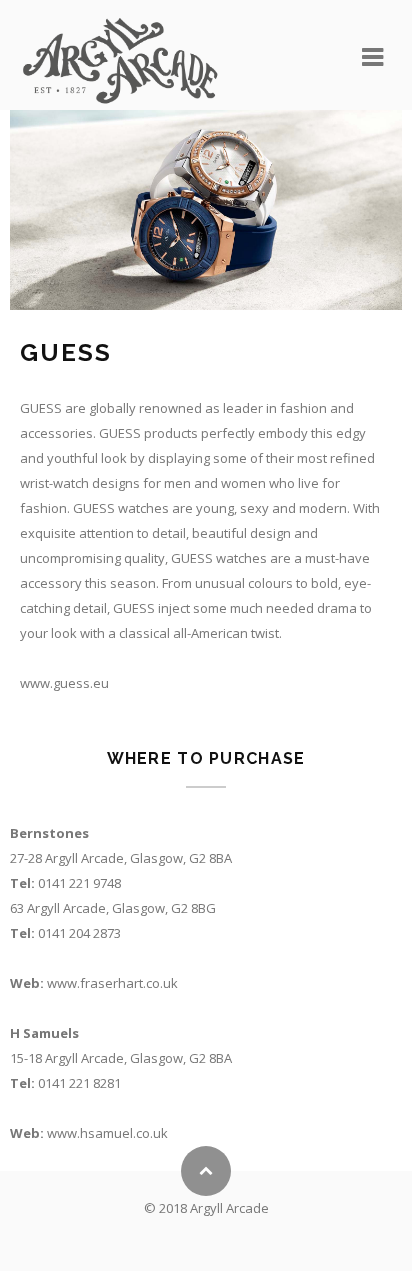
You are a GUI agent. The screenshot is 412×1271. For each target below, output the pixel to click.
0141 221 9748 (79, 883)
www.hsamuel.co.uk (107, 1133)
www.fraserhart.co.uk (112, 983)
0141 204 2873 (79, 933)
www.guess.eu (64, 683)
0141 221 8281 (79, 1083)
